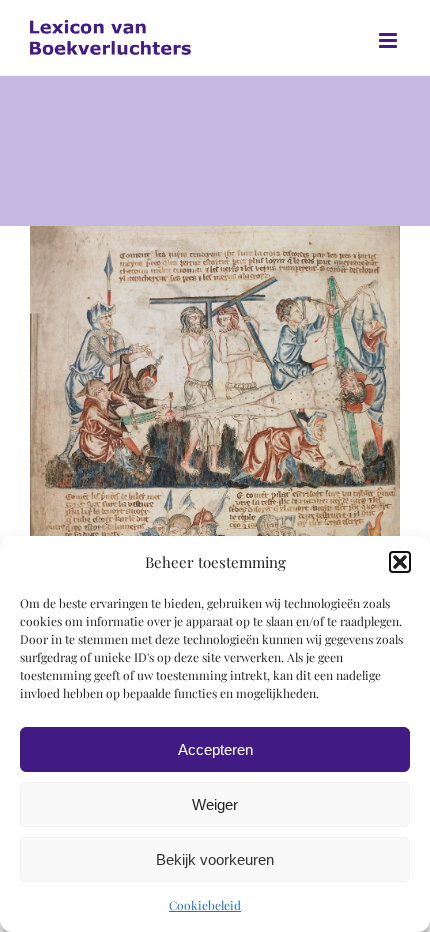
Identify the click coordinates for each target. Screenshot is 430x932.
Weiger (215, 804)
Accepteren (215, 749)
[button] (400, 562)
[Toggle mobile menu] (389, 40)
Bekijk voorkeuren (215, 859)
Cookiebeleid (205, 905)
